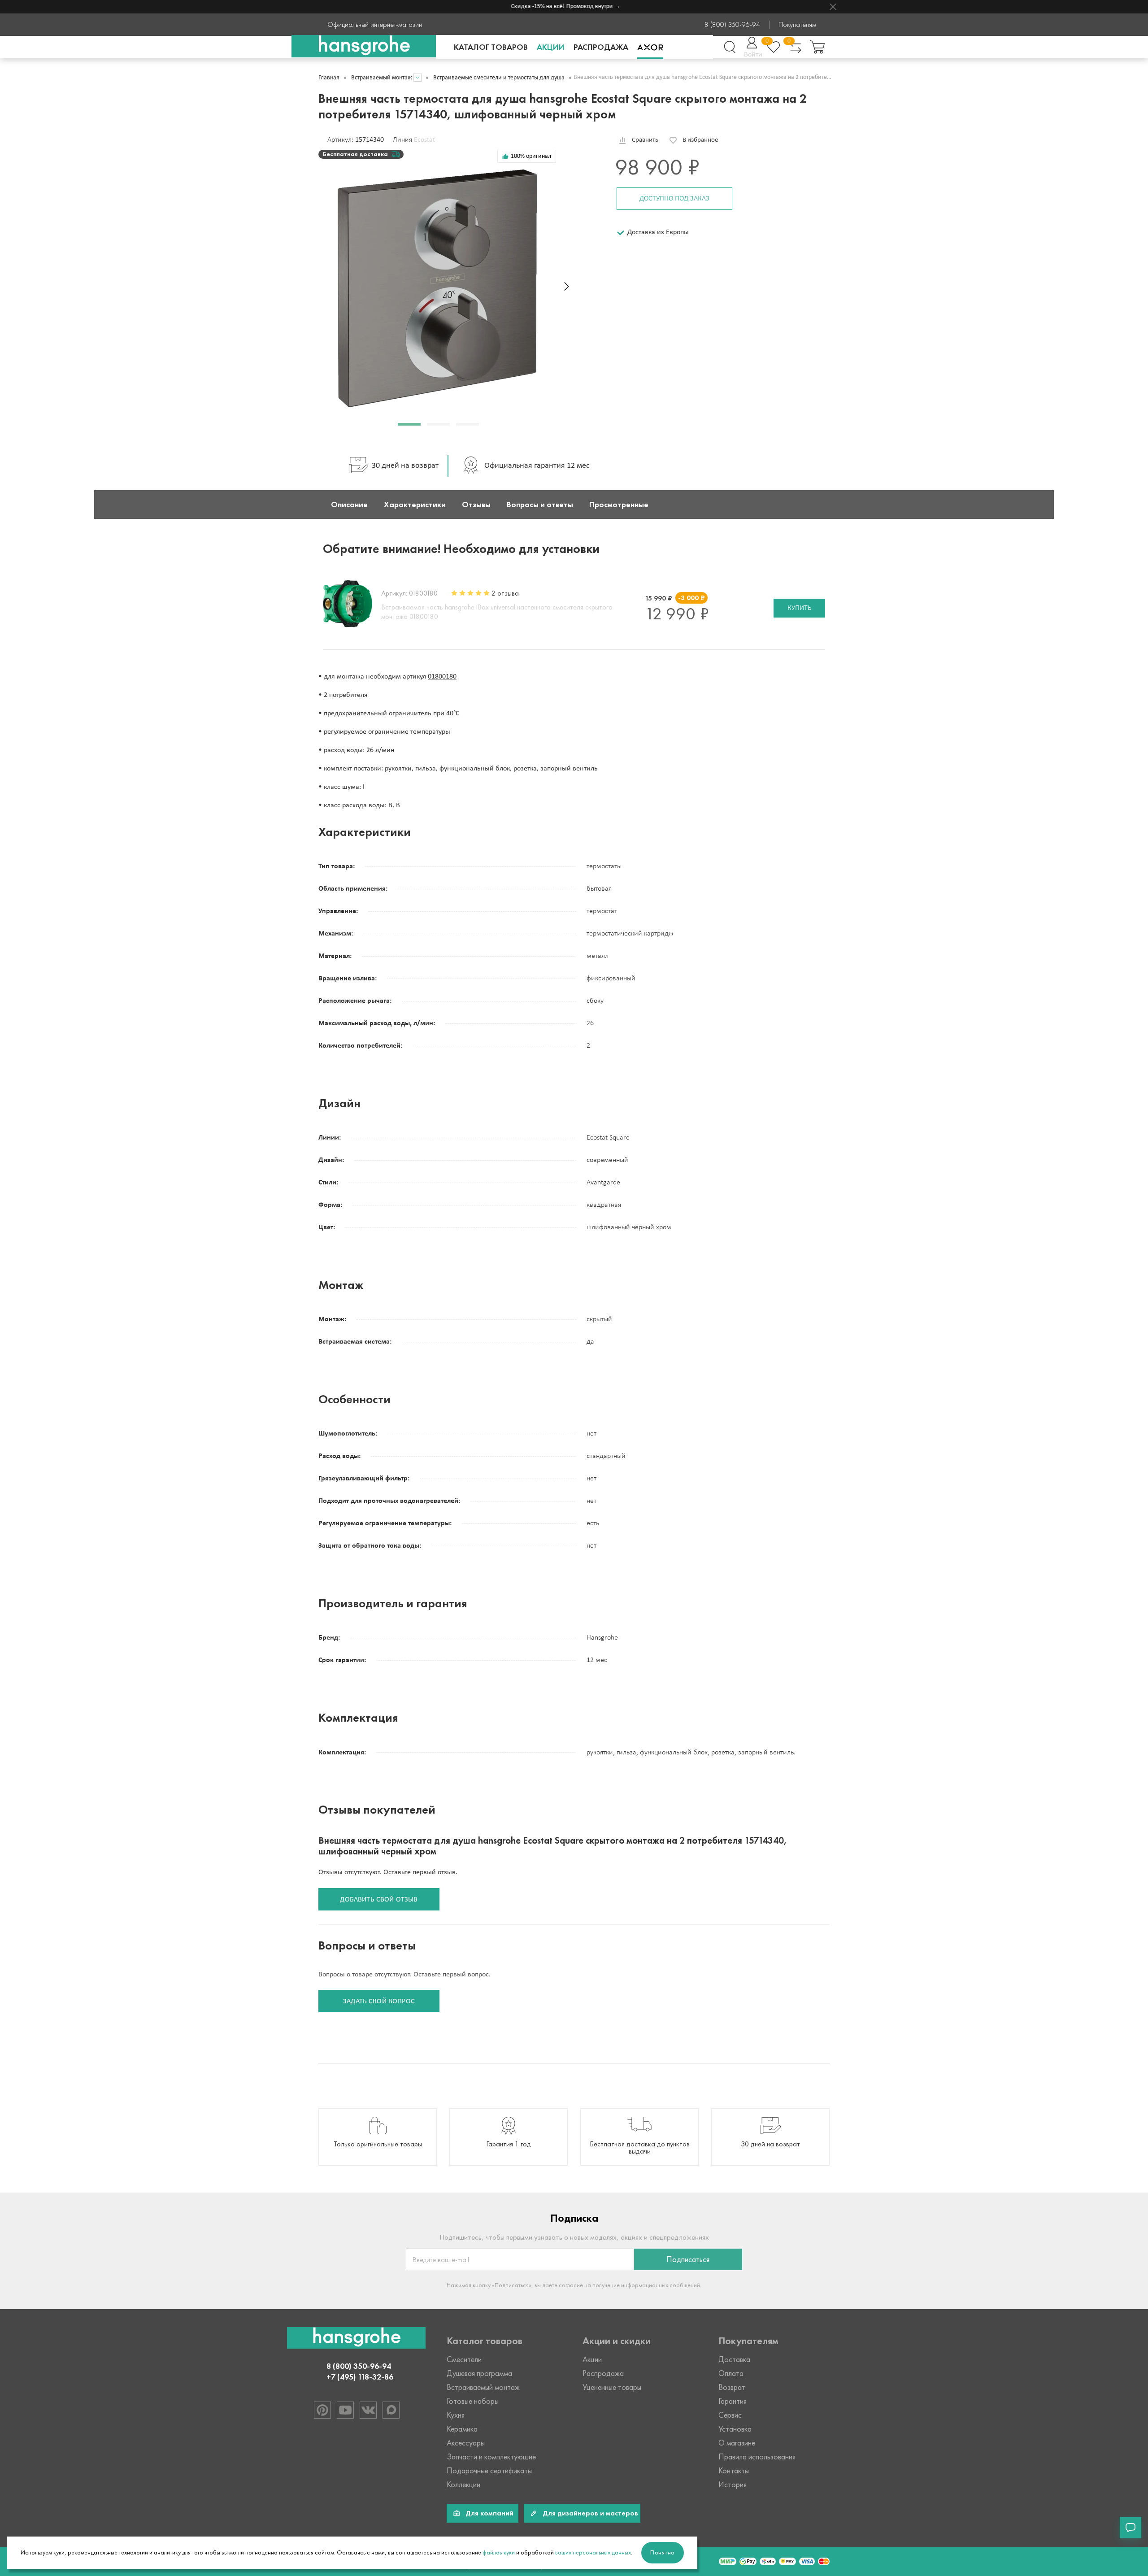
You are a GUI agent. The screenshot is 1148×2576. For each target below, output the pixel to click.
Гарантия (733, 2401)
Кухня (456, 2415)
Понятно (663, 2552)
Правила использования (757, 2457)
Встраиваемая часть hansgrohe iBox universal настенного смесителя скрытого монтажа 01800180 (497, 612)
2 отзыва (505, 593)
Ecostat (424, 140)
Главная (329, 78)
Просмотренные (619, 505)
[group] (378, 2137)
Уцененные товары (612, 2387)
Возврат (732, 2387)
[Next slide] (567, 286)
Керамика (462, 2429)
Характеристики (415, 505)
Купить (799, 608)
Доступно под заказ (674, 199)
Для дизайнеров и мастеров (590, 2513)
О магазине (737, 2443)
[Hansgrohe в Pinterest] (322, 2410)
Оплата (731, 2373)
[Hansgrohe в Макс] (391, 2410)
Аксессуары (466, 2443)
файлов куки (499, 2552)
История (733, 2485)
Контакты (734, 2471)
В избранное (700, 140)
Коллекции (463, 2485)
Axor (650, 47)
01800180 (442, 677)
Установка (735, 2429)
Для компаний (489, 2513)
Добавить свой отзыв (379, 1900)
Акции (551, 47)
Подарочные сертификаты (489, 2471)
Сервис (730, 2415)
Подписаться (688, 2259)
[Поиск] (730, 47)
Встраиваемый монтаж (382, 78)
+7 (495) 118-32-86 (360, 2377)
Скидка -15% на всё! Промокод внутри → (534, 7)
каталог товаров (491, 47)
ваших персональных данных (593, 2552)
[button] (409, 424)
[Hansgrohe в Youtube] (345, 2410)
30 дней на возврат (405, 466)
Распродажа (601, 47)
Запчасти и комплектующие (491, 2457)
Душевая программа (479, 2373)
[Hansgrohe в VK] (368, 2410)
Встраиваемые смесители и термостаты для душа (499, 78)
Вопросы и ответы (540, 505)
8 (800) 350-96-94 (732, 25)
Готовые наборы (473, 2401)
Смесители (464, 2359)
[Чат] (1131, 2528)
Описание (349, 505)
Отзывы (476, 505)
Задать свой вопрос (379, 2002)
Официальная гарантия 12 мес (537, 466)
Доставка (734, 2359)
